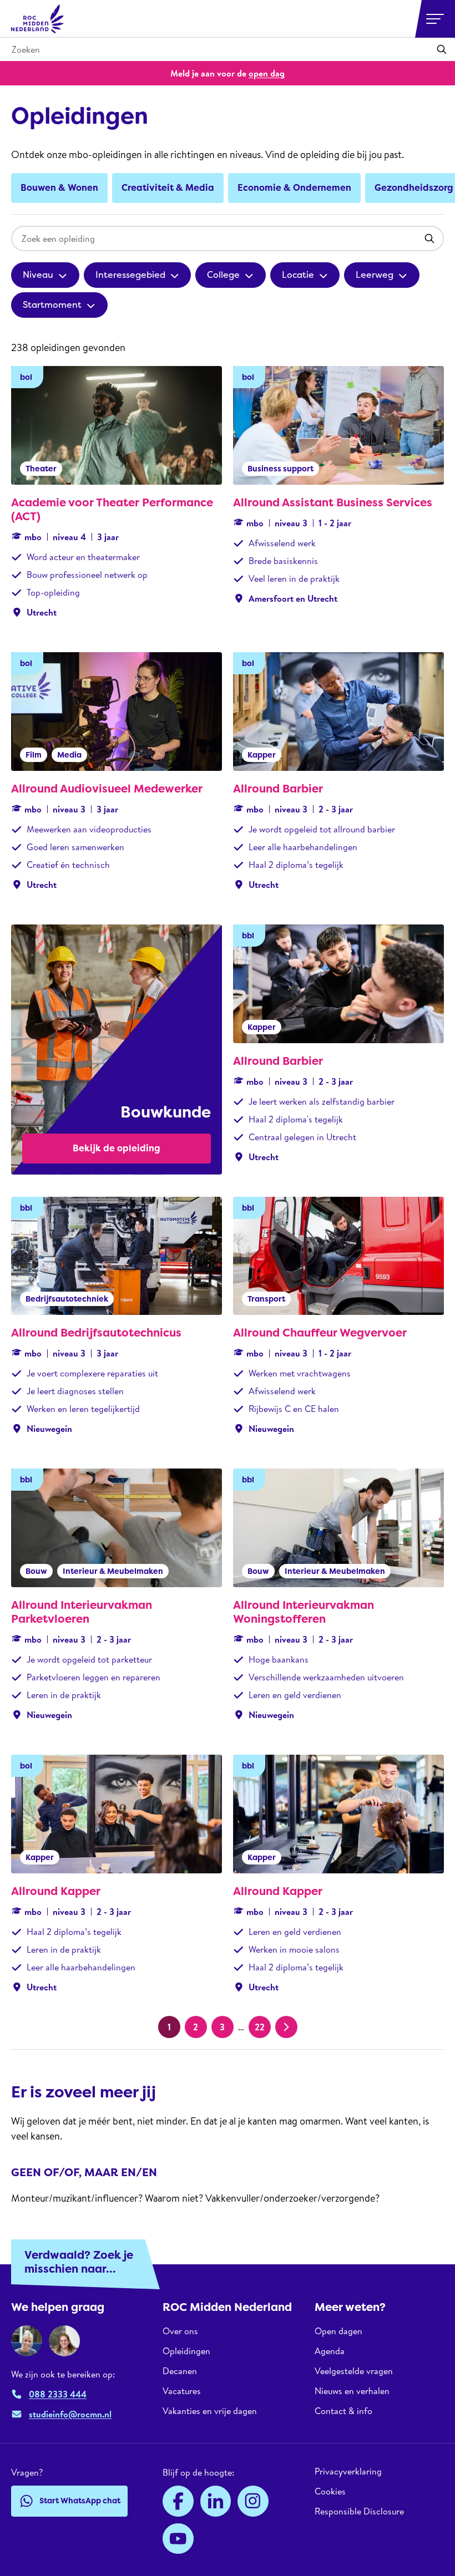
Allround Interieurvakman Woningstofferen (304, 1612)
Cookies (330, 2491)
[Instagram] (253, 2501)
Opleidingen (186, 2351)
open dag (267, 73)
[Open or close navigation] (435, 19)
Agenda (330, 2351)
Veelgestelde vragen (354, 2371)
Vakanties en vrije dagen (210, 2411)
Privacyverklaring (348, 2471)
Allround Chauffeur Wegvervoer (320, 1333)
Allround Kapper (56, 1891)
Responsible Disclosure (359, 2511)
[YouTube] (178, 2539)
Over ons (180, 2331)
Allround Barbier (278, 789)
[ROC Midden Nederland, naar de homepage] (38, 19)
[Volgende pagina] (286, 2027)
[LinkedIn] (216, 2501)
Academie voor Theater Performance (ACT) (112, 509)
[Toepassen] (442, 49)
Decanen (180, 2371)
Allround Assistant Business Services (333, 502)
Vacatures (182, 2391)
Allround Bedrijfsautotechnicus (96, 1333)
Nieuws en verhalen (352, 2391)
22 (260, 2027)
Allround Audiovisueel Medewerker (107, 789)
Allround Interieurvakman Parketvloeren (82, 1612)
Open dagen (338, 2331)
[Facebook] (178, 2501)
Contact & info (343, 2411)
